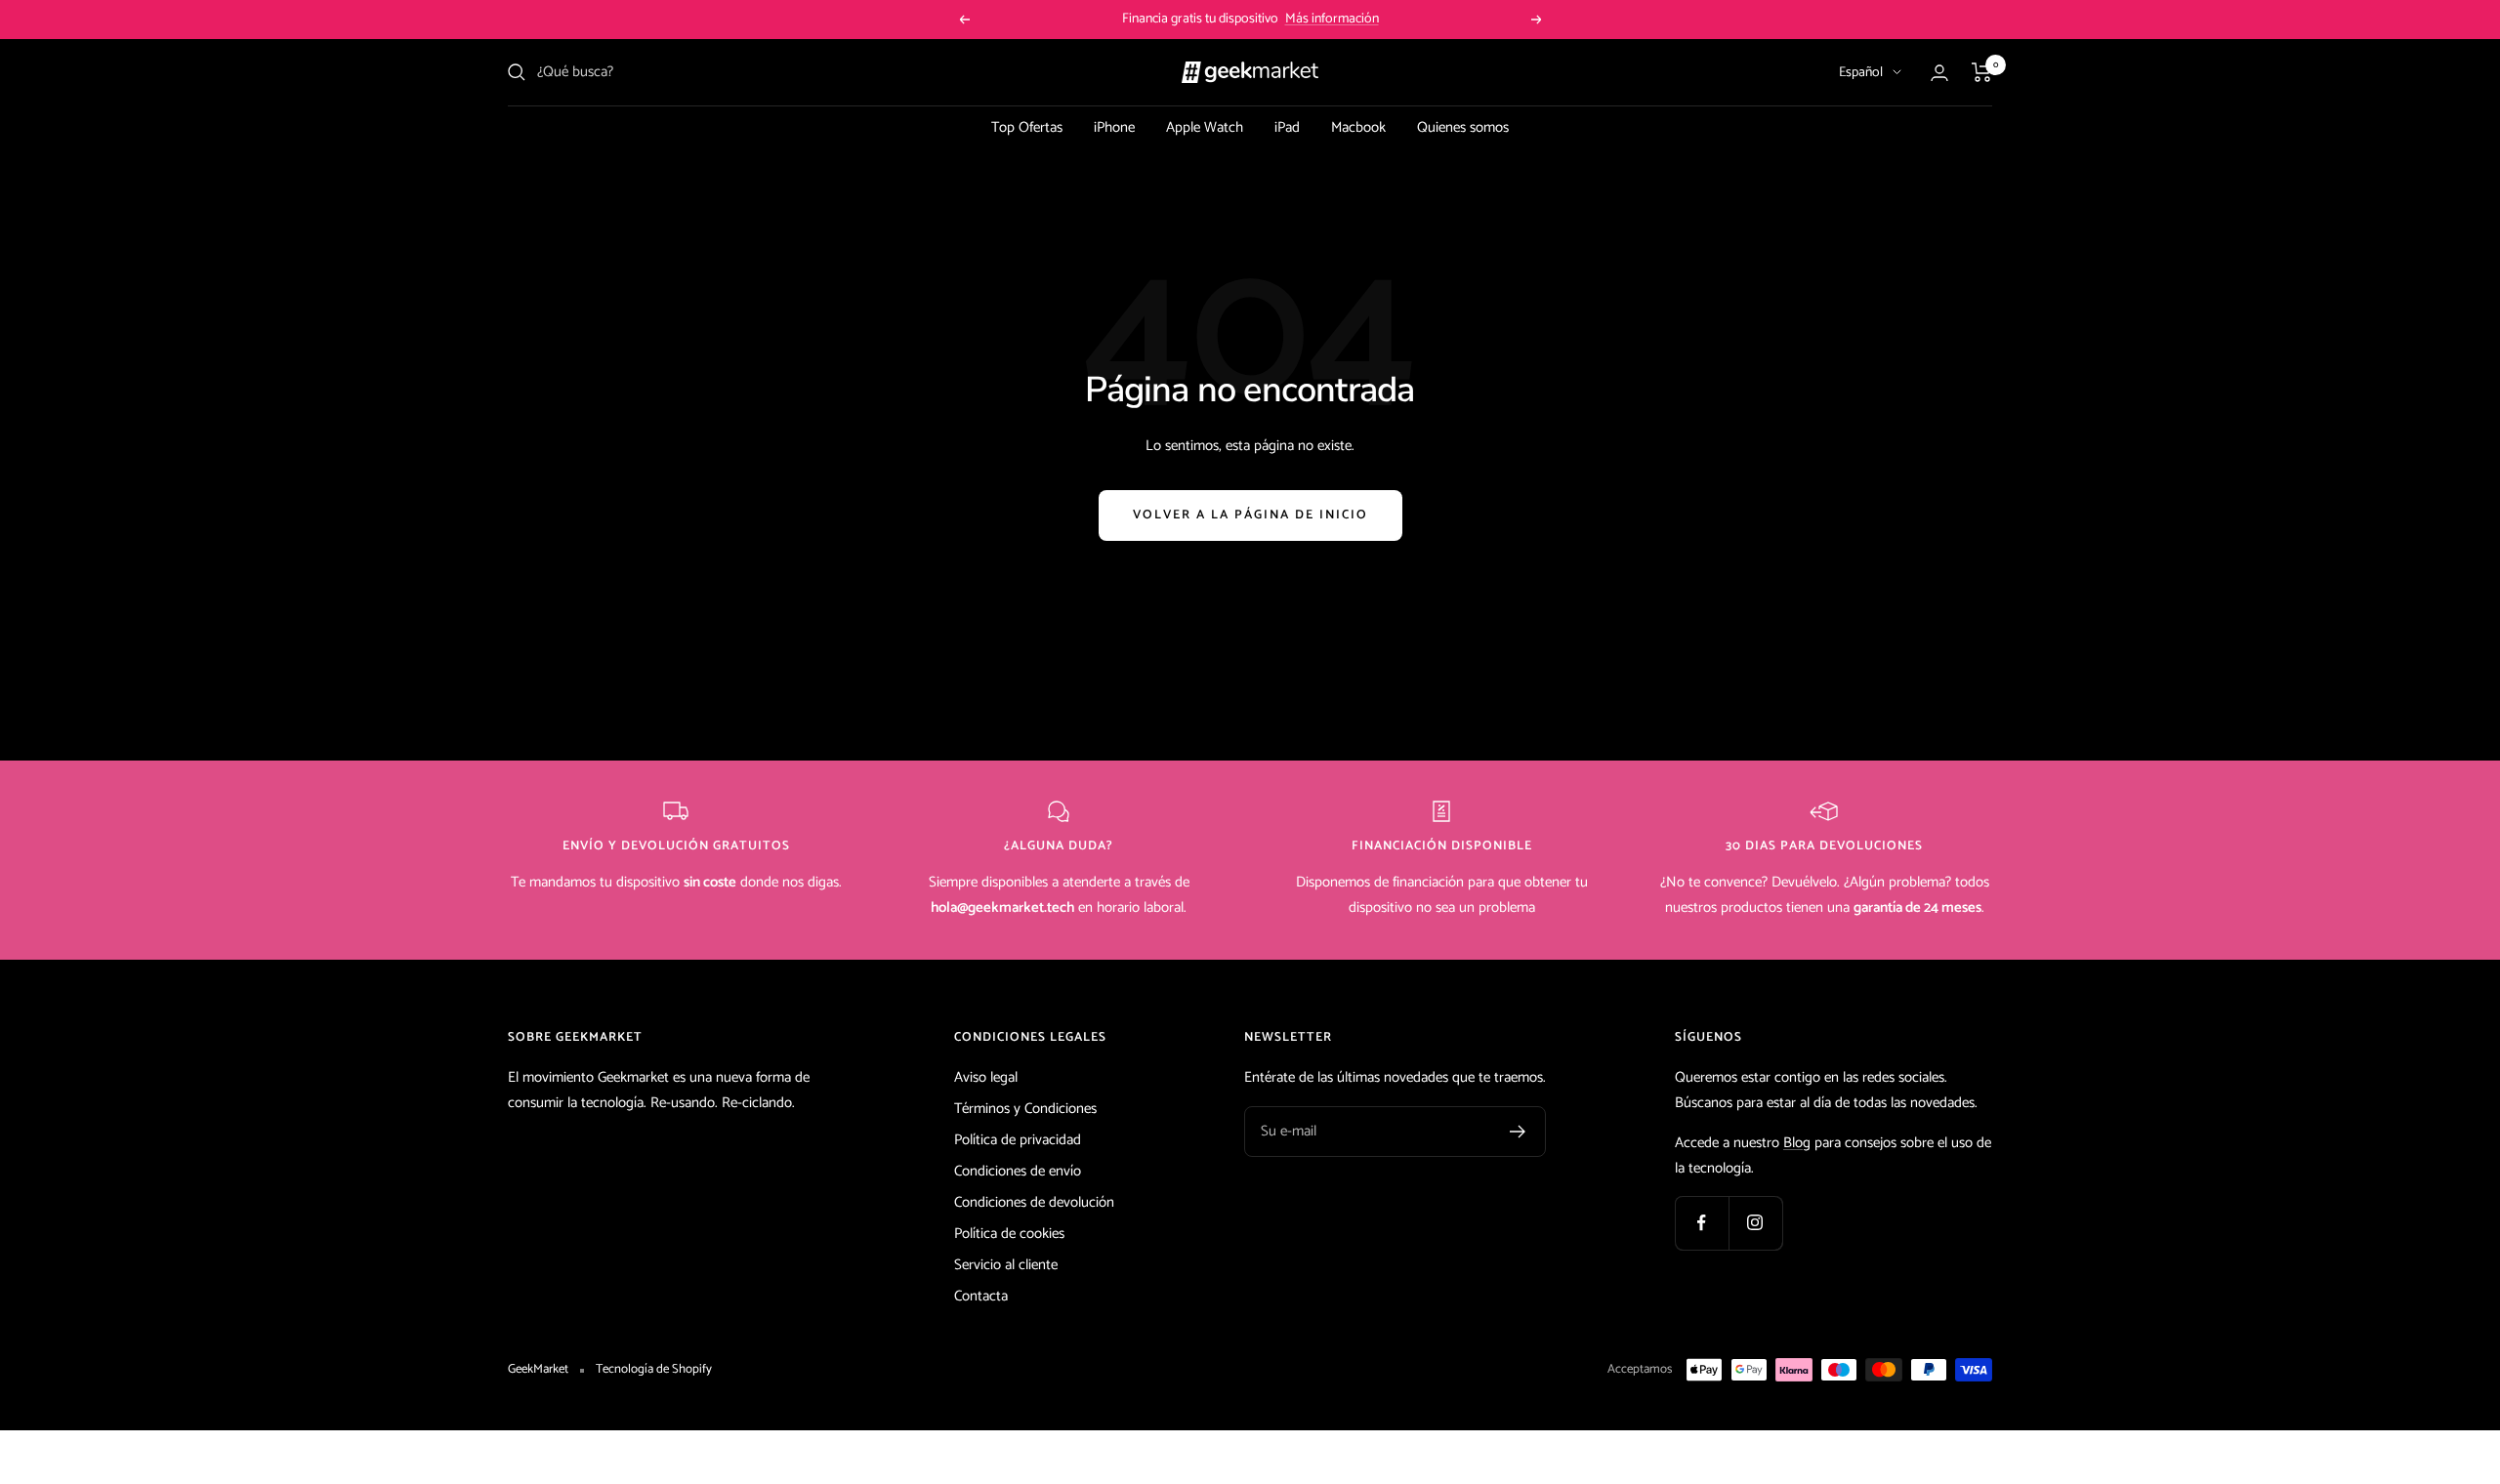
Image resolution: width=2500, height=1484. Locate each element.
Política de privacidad (1018, 1140)
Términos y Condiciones (1025, 1109)
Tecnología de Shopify (654, 1370)
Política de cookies (1009, 1234)
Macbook (1358, 127)
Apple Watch (1205, 127)
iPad (1287, 127)
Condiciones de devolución (1034, 1202)
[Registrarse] (1518, 1132)
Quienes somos (1463, 127)
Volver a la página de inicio (1250, 515)
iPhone (1114, 127)
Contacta (981, 1296)
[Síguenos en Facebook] (1702, 1223)
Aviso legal (986, 1077)
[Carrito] (1982, 72)
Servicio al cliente (1006, 1265)
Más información (1332, 19)
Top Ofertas (1027, 127)
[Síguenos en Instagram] (1755, 1223)
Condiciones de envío (1018, 1171)
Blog (1797, 1143)
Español (1861, 73)
